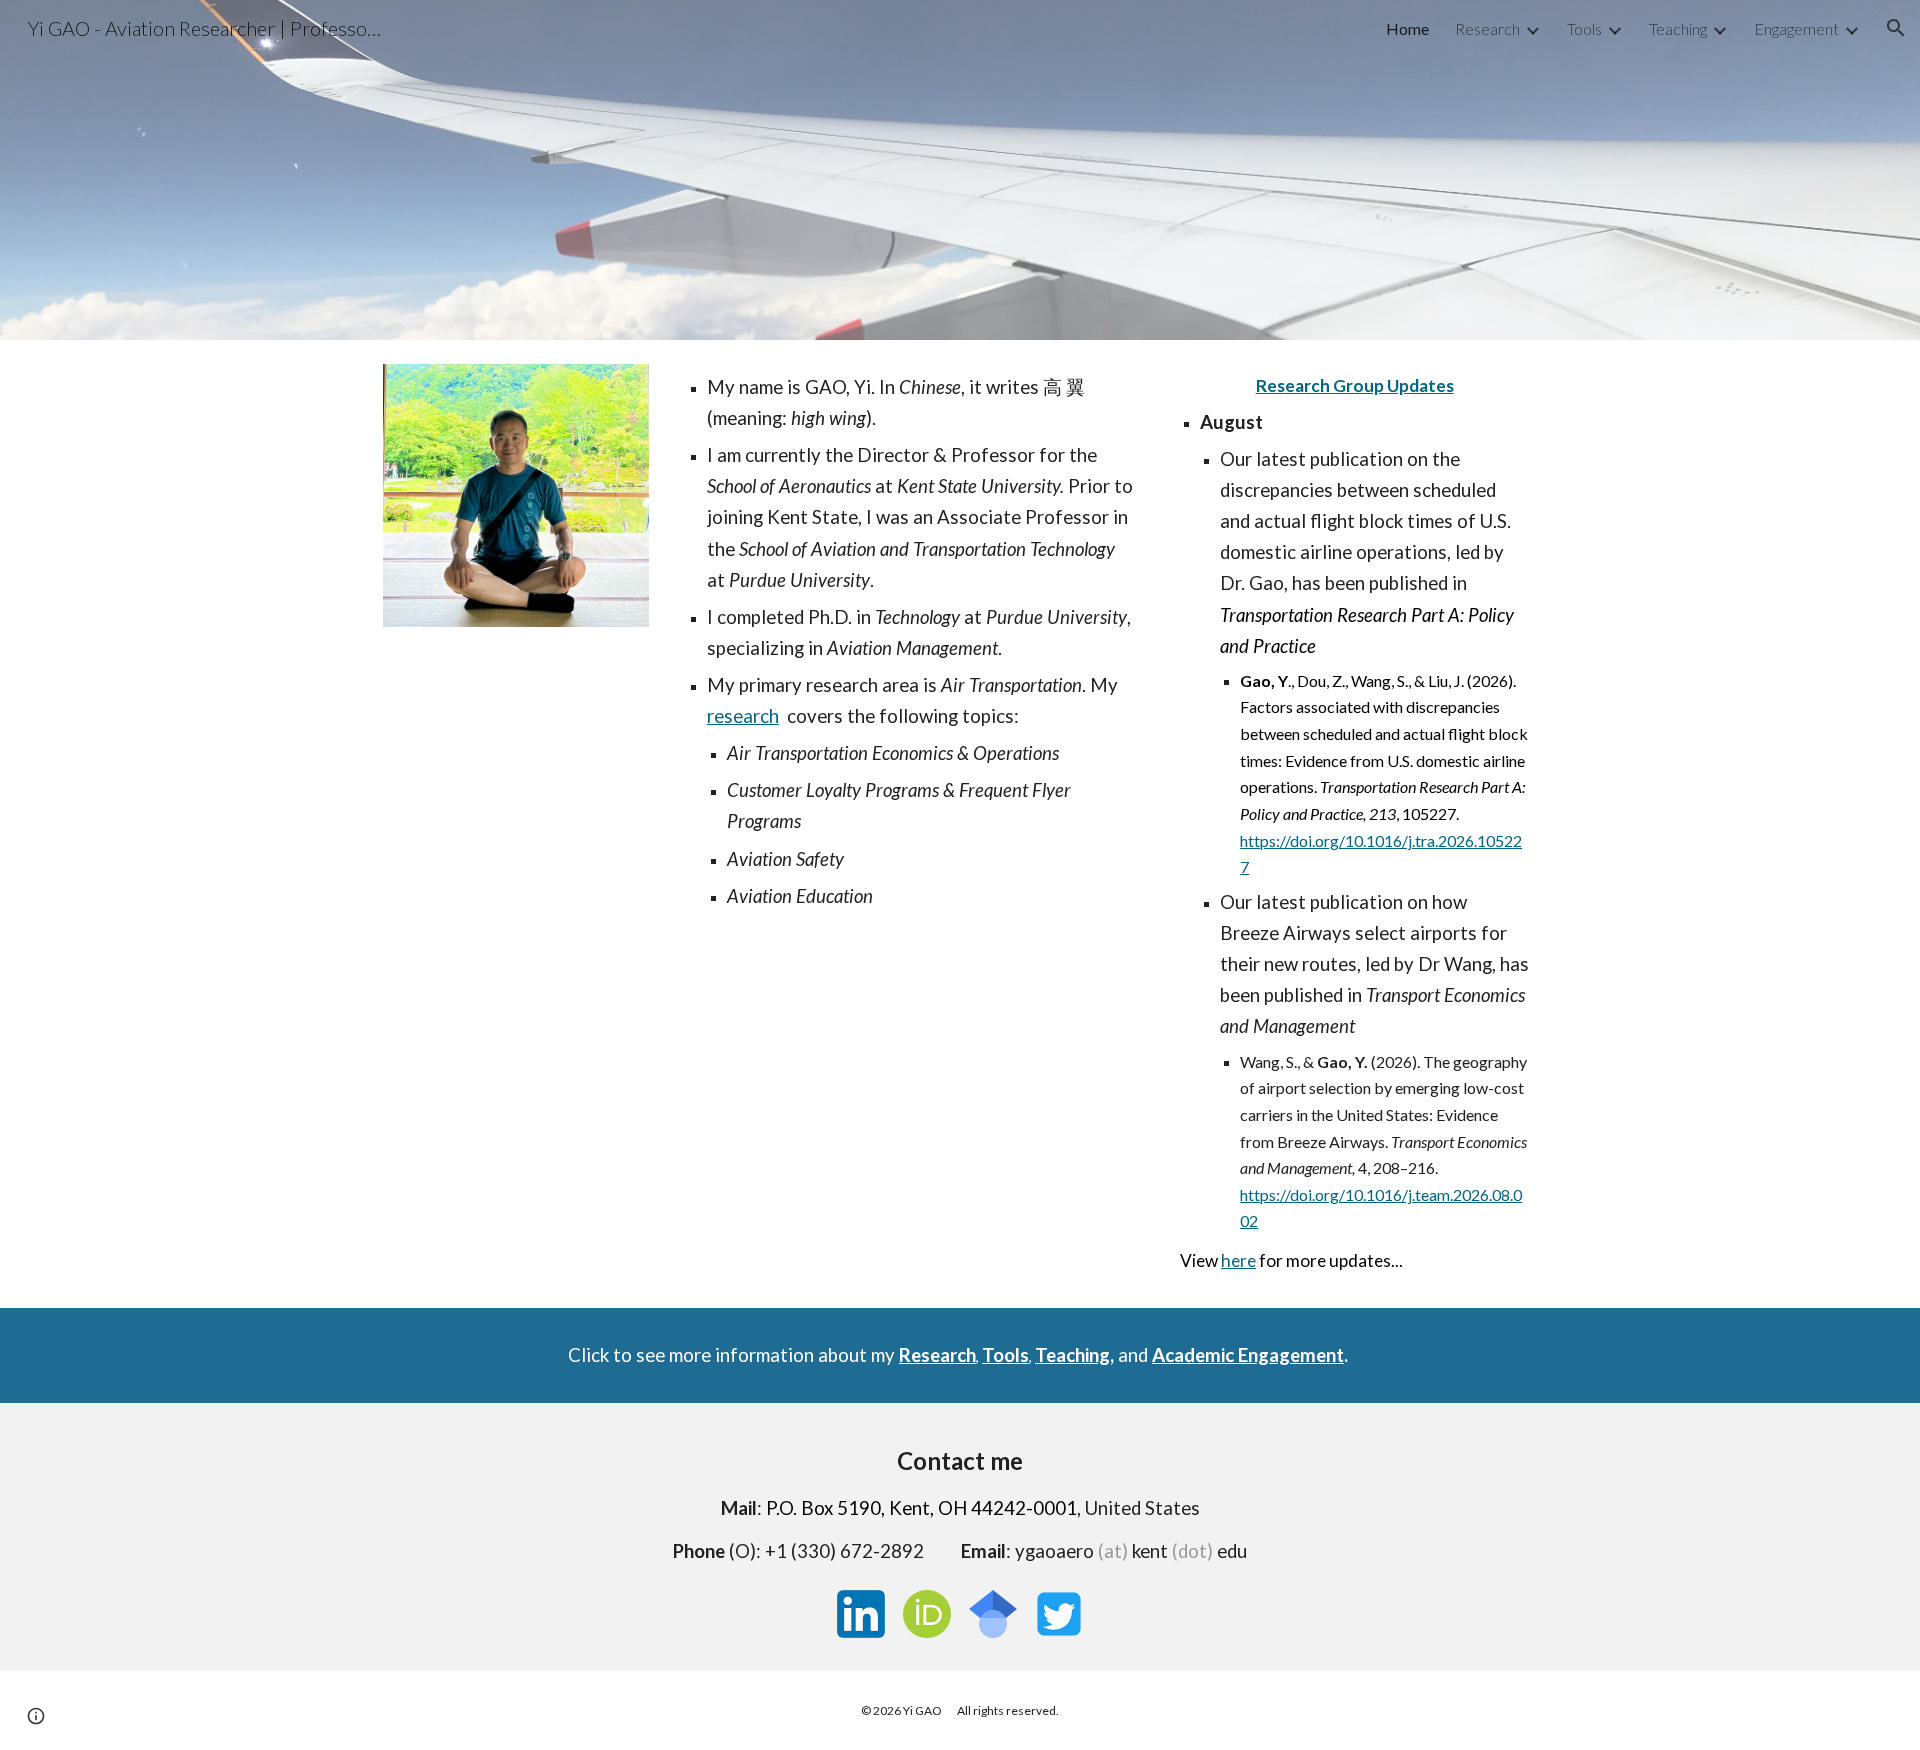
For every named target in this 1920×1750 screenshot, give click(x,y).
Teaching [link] (1678, 28)
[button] (1896, 28)
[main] (911, 642)
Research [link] (1487, 28)
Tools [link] (1584, 28)
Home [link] (1407, 28)
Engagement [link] (1796, 28)
